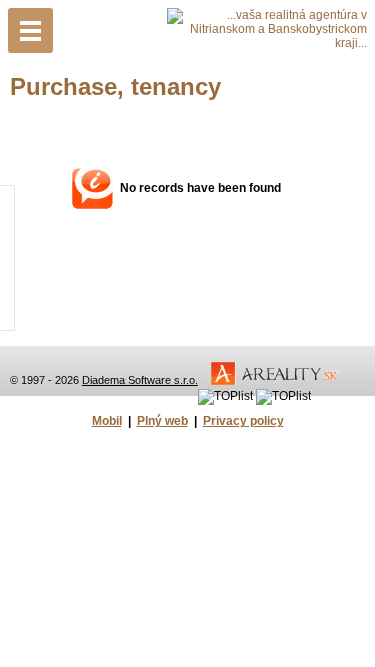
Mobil (107, 421)
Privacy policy (243, 421)
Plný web (162, 421)
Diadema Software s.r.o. (140, 380)
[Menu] (30, 30)
